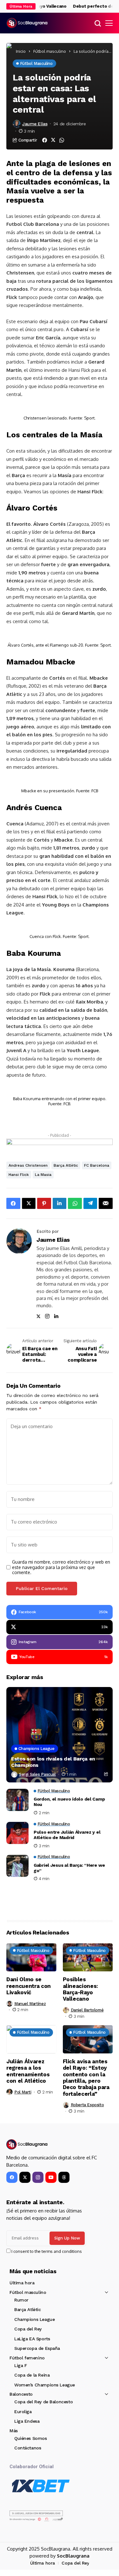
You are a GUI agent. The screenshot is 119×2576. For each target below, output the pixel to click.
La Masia (43, 1175)
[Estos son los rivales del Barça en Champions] (60, 1735)
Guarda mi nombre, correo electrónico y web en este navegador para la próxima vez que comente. (61, 1567)
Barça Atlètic (66, 1165)
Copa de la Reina (32, 2375)
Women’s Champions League (45, 2385)
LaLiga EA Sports (32, 2339)
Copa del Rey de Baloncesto (43, 2402)
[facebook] (12, 2177)
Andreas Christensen (28, 1165)
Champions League (34, 2319)
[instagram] (38, 2177)
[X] (25, 2177)
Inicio (21, 51)
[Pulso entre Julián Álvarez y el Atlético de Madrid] (17, 1833)
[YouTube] (51, 2177)
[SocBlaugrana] (27, 23)
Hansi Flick (19, 1175)
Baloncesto (21, 2394)
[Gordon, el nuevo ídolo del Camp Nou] (17, 1800)
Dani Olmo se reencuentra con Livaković (29, 1986)
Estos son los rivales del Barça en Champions (53, 1762)
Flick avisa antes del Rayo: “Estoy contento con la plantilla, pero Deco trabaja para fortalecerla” (86, 2078)
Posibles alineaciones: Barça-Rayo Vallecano (81, 1989)
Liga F (20, 2365)
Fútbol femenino (27, 2358)
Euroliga (23, 2412)
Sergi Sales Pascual (37, 1774)
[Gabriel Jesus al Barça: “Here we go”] (17, 1866)
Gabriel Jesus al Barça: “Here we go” (69, 1868)
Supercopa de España (37, 2348)
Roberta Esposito (87, 2105)
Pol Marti (23, 2092)
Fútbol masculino (50, 51)
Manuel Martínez (30, 2004)
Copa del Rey (28, 2329)
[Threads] (64, 2177)
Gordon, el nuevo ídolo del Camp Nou (69, 1802)
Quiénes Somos (31, 2438)
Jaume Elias (35, 124)
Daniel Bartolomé (87, 2010)
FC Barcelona (97, 1165)
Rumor (21, 2300)
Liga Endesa (27, 2421)
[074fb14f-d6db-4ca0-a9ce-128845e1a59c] (60, 1145)
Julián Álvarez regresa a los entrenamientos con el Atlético (28, 2071)
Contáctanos (28, 2448)
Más (14, 2431)
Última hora (22, 2283)
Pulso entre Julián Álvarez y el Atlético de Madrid (67, 1835)
